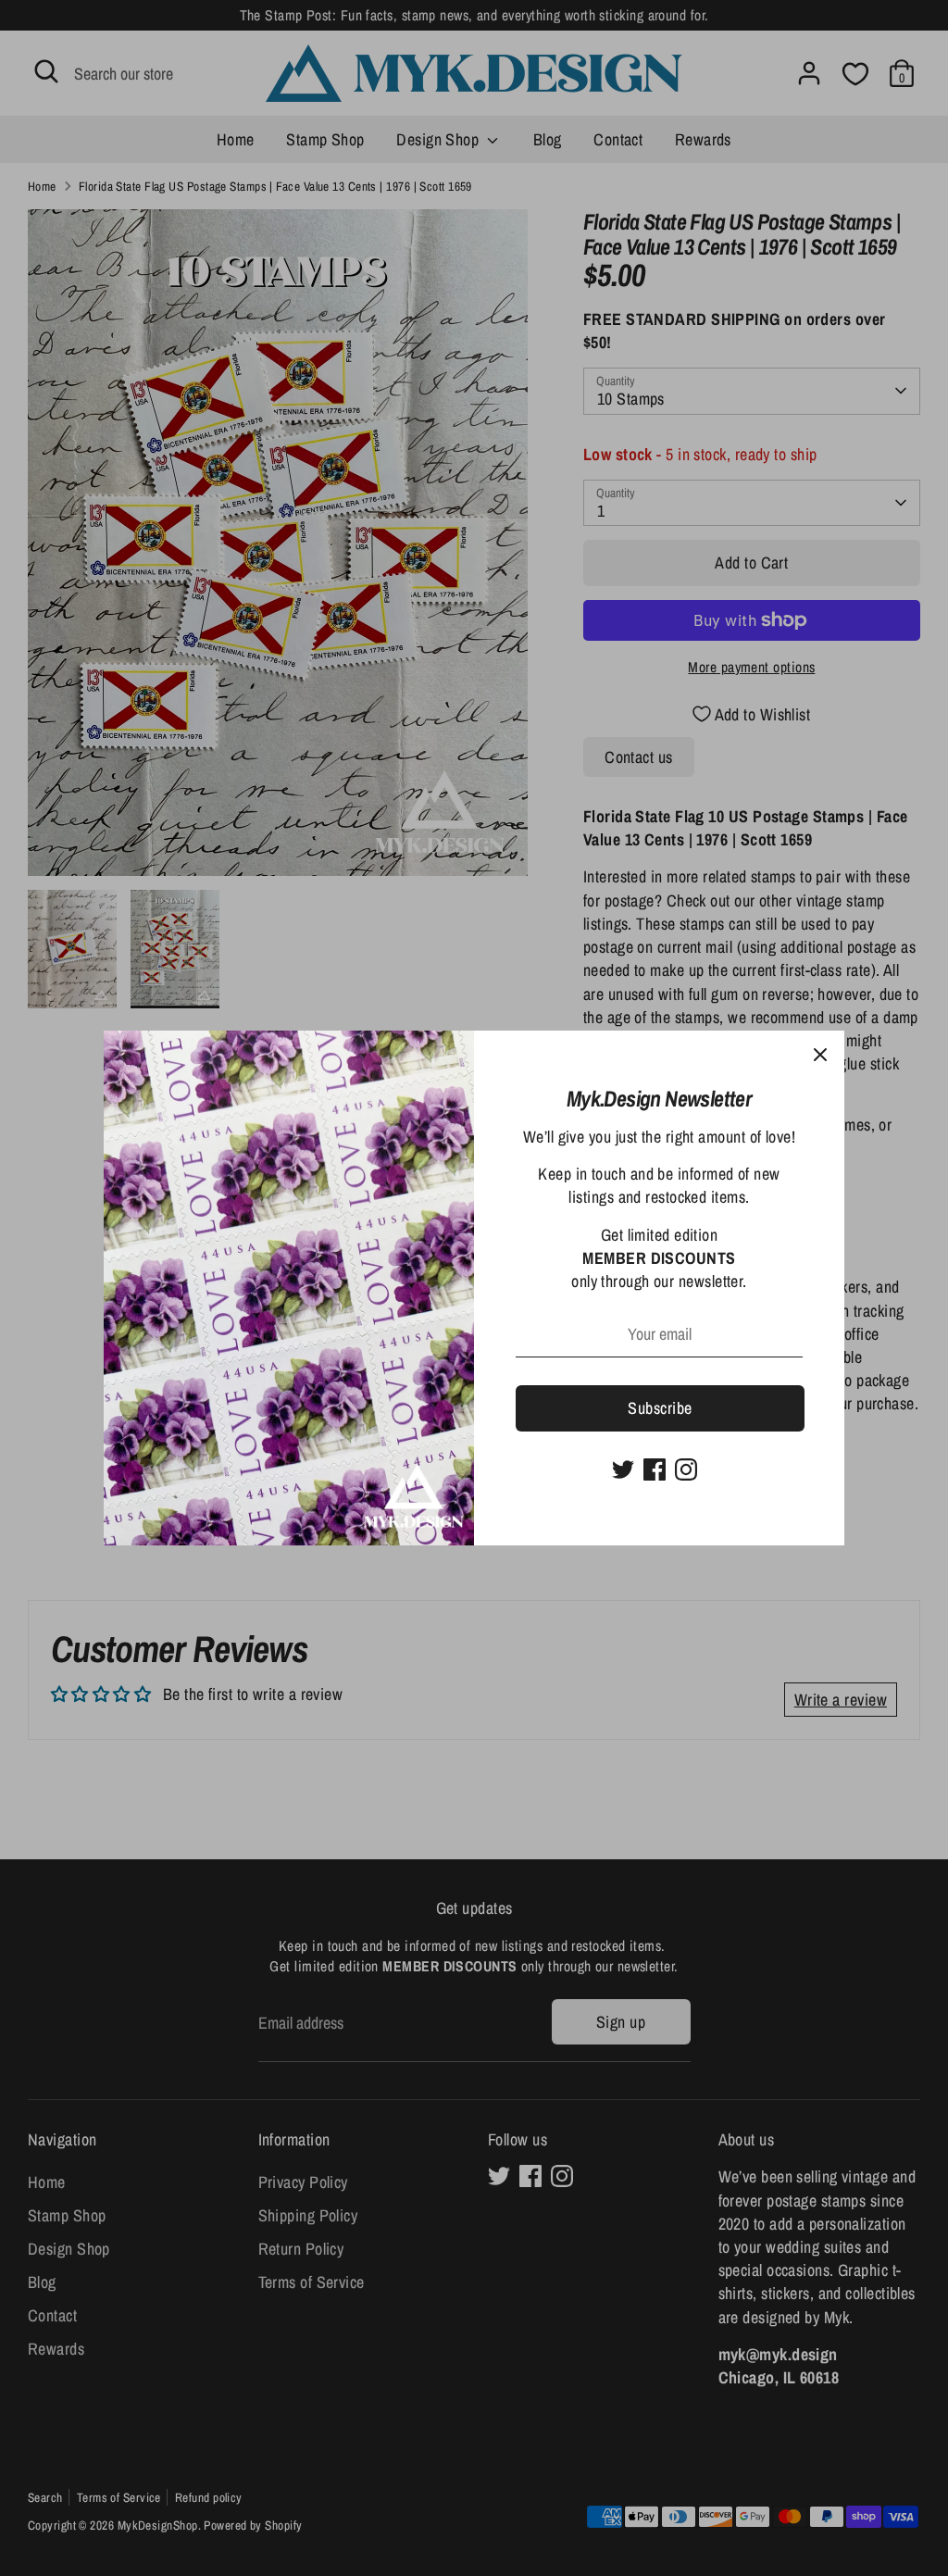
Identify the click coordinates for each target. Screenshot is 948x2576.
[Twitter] (623, 1469)
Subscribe (660, 1408)
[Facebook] (655, 1469)
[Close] (820, 1055)
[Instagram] (686, 1469)
